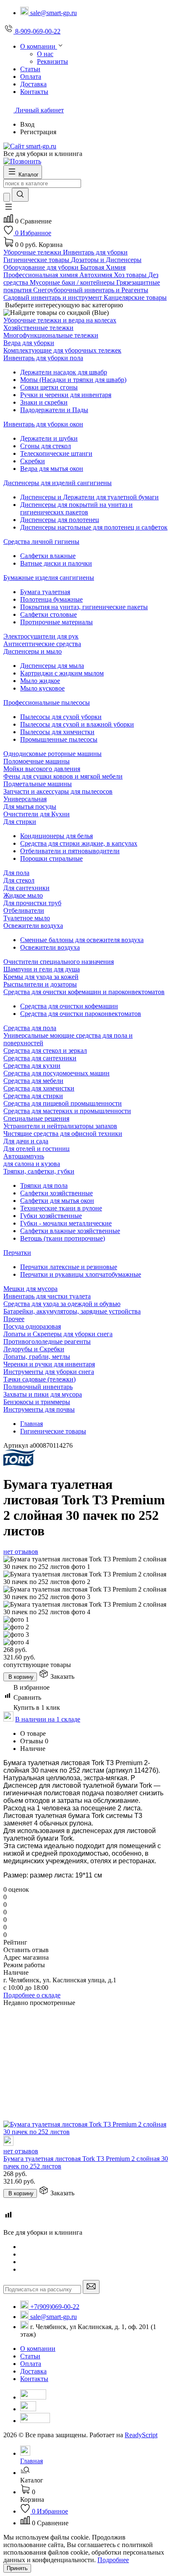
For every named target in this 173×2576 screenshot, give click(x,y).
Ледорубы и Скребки (34, 1349)
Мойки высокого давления (42, 769)
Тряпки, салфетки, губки (39, 1171)
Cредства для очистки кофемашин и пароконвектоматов (84, 992)
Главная (31, 1424)
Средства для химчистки (39, 1088)
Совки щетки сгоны (49, 387)
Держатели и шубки (49, 438)
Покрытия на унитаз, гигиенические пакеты (84, 607)
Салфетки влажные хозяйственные (70, 1231)
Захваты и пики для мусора (43, 1394)
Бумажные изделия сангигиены (49, 578)
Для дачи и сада (26, 1141)
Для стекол (19, 880)
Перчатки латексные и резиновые (69, 1267)
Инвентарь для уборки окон (43, 424)
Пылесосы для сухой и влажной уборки (77, 724)
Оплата (31, 2364)
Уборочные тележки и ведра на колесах (60, 320)
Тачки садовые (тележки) (39, 1379)
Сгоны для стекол (46, 446)
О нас (45, 54)
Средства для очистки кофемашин (69, 1006)
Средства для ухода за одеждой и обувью (62, 1304)
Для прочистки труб (32, 903)
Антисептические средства (42, 644)
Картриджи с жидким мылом (62, 673)
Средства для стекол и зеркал (45, 1050)
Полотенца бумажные (51, 599)
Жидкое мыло (23, 895)
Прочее (14, 1319)
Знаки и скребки (44, 402)
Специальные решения (36, 1118)
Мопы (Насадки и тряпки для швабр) (73, 380)
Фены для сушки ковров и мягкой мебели (63, 776)
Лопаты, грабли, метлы (37, 1357)
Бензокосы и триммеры (37, 1402)
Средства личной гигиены (41, 541)
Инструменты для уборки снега (49, 1372)
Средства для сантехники (40, 1058)
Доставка (33, 2371)
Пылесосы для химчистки (57, 732)
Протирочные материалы (56, 622)
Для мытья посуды (30, 806)
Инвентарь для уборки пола (43, 358)
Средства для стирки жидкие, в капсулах (79, 843)
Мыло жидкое (40, 681)
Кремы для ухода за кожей (41, 977)
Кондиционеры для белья (56, 836)
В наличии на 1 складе (48, 1719)
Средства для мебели (33, 1081)
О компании (38, 2349)
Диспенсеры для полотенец (60, 520)
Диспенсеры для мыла (52, 666)
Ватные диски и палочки (56, 563)
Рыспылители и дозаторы (40, 984)
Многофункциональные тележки (51, 335)
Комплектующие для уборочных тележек (62, 350)
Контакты (34, 2379)
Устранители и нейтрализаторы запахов (60, 1126)
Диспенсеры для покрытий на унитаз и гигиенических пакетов (76, 508)
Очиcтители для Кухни (37, 814)
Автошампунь (24, 1156)
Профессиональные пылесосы (47, 702)
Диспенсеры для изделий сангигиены (58, 483)
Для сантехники (26, 888)
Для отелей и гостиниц (37, 1149)
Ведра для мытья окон (52, 469)
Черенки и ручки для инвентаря (49, 1364)
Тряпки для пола (44, 1185)
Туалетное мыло (27, 918)
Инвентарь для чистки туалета (47, 1296)
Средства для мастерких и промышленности (67, 1111)
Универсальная (25, 799)
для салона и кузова (32, 1164)
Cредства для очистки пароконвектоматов (81, 1014)
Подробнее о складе (32, 1995)
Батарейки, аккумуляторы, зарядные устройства (72, 1311)
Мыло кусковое (42, 688)
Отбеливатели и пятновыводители (70, 851)
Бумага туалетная (45, 592)
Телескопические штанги (56, 453)
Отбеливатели (24, 910)
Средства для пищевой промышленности (63, 1103)
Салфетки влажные (48, 556)
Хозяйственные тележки (38, 328)
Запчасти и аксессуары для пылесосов (58, 791)
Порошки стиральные (51, 858)
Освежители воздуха (33, 926)
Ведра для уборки (29, 343)
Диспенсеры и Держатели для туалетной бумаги (89, 497)
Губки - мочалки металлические (66, 1223)
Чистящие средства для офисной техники (63, 1133)
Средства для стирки (33, 1096)
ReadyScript (141, 2435)
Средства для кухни (32, 1066)
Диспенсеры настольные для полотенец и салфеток (94, 527)
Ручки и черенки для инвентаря (66, 395)
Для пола (16, 873)
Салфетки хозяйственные (56, 1193)
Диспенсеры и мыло (33, 651)
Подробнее (113, 2560)
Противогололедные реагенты (47, 1341)
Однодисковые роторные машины (52, 754)
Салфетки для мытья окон (57, 1201)
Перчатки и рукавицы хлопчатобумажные (81, 1274)
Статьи (30, 2356)
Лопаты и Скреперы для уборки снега (58, 1334)
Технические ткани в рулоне (61, 1208)
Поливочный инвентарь (38, 1387)
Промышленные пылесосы (59, 739)
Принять (17, 2568)
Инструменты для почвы (39, 1409)
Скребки (33, 461)
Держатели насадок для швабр (64, 372)
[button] (8, 209)
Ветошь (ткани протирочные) (63, 1238)
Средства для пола (30, 1028)
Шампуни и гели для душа (42, 969)
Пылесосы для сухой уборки (61, 717)
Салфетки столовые (48, 614)
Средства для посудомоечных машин (56, 1073)
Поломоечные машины (37, 761)
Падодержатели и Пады (54, 410)
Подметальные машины (38, 784)
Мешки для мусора (30, 1289)
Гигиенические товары (53, 1431)
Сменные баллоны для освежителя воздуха (82, 940)
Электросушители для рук (41, 636)
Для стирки (20, 822)
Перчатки (17, 1253)
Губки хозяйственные (51, 1216)
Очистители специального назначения (59, 962)
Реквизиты (52, 61)
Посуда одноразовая (32, 1326)
